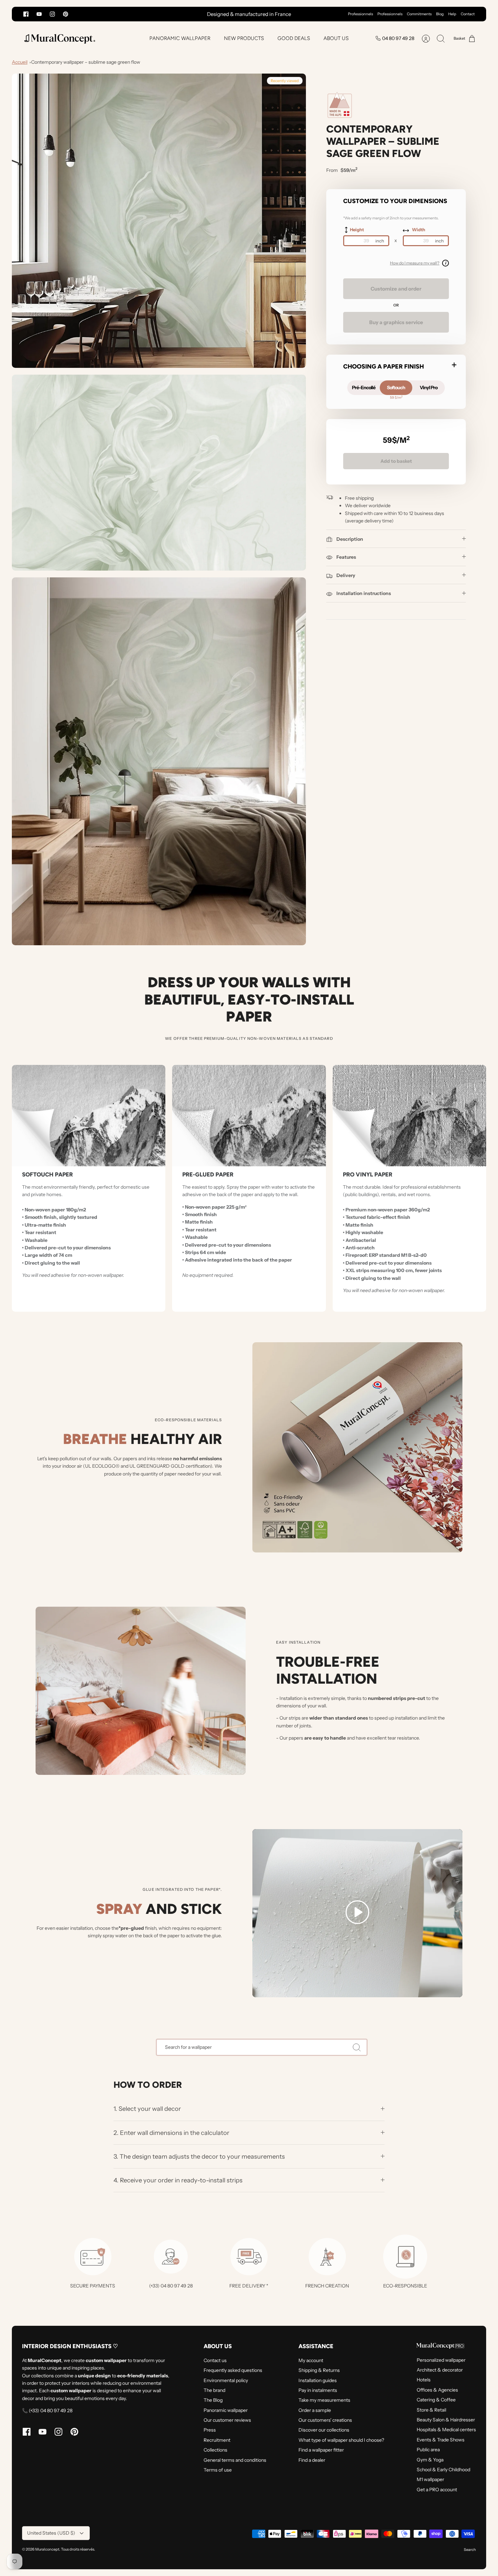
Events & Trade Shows (441, 2440)
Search (470, 2550)
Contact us (215, 2360)
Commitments (419, 14)
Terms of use (218, 2470)
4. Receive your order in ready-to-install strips (178, 2180)
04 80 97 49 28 (398, 38)
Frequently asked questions (233, 2370)
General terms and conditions (235, 2460)
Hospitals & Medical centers (446, 2430)
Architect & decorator (440, 2370)
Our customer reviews (227, 2420)
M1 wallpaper (430, 2479)
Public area (428, 2450)
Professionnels (360, 14)
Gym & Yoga (430, 2460)
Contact (468, 14)
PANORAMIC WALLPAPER (180, 38)
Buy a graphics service (396, 322)
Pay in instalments (318, 2390)
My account (311, 2360)
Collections (215, 2450)
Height (357, 230)
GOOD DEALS (294, 38)
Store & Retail (431, 2410)
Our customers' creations (325, 2420)
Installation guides (318, 2380)
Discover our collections (324, 2430)
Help (452, 14)
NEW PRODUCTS (244, 38)
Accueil (20, 62)
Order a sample (315, 2410)
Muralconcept (47, 2549)
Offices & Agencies (437, 2390)
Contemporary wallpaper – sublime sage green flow (86, 62)
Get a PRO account (437, 2490)
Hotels (424, 2380)
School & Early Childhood (443, 2470)
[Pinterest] (66, 14)
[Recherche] (357, 2047)
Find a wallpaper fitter (321, 2450)
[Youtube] (39, 14)
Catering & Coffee (436, 2400)
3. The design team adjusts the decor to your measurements (199, 2156)
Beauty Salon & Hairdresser (446, 2420)
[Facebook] (26, 14)
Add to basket (396, 461)
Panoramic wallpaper (226, 2410)
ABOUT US (336, 38)
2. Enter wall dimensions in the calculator (171, 2133)
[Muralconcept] (59, 38)
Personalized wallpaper (441, 2360)
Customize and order (396, 289)
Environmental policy (226, 2380)
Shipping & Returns (319, 2370)
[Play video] (357, 1913)
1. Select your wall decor (147, 2109)
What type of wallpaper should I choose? (341, 2440)
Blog (440, 14)
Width (419, 230)
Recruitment (217, 2440)
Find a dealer (312, 2460)
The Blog (213, 2400)
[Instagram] (52, 14)
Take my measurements (324, 2400)
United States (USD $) (51, 2533)
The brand (214, 2390)
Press (210, 2430)
